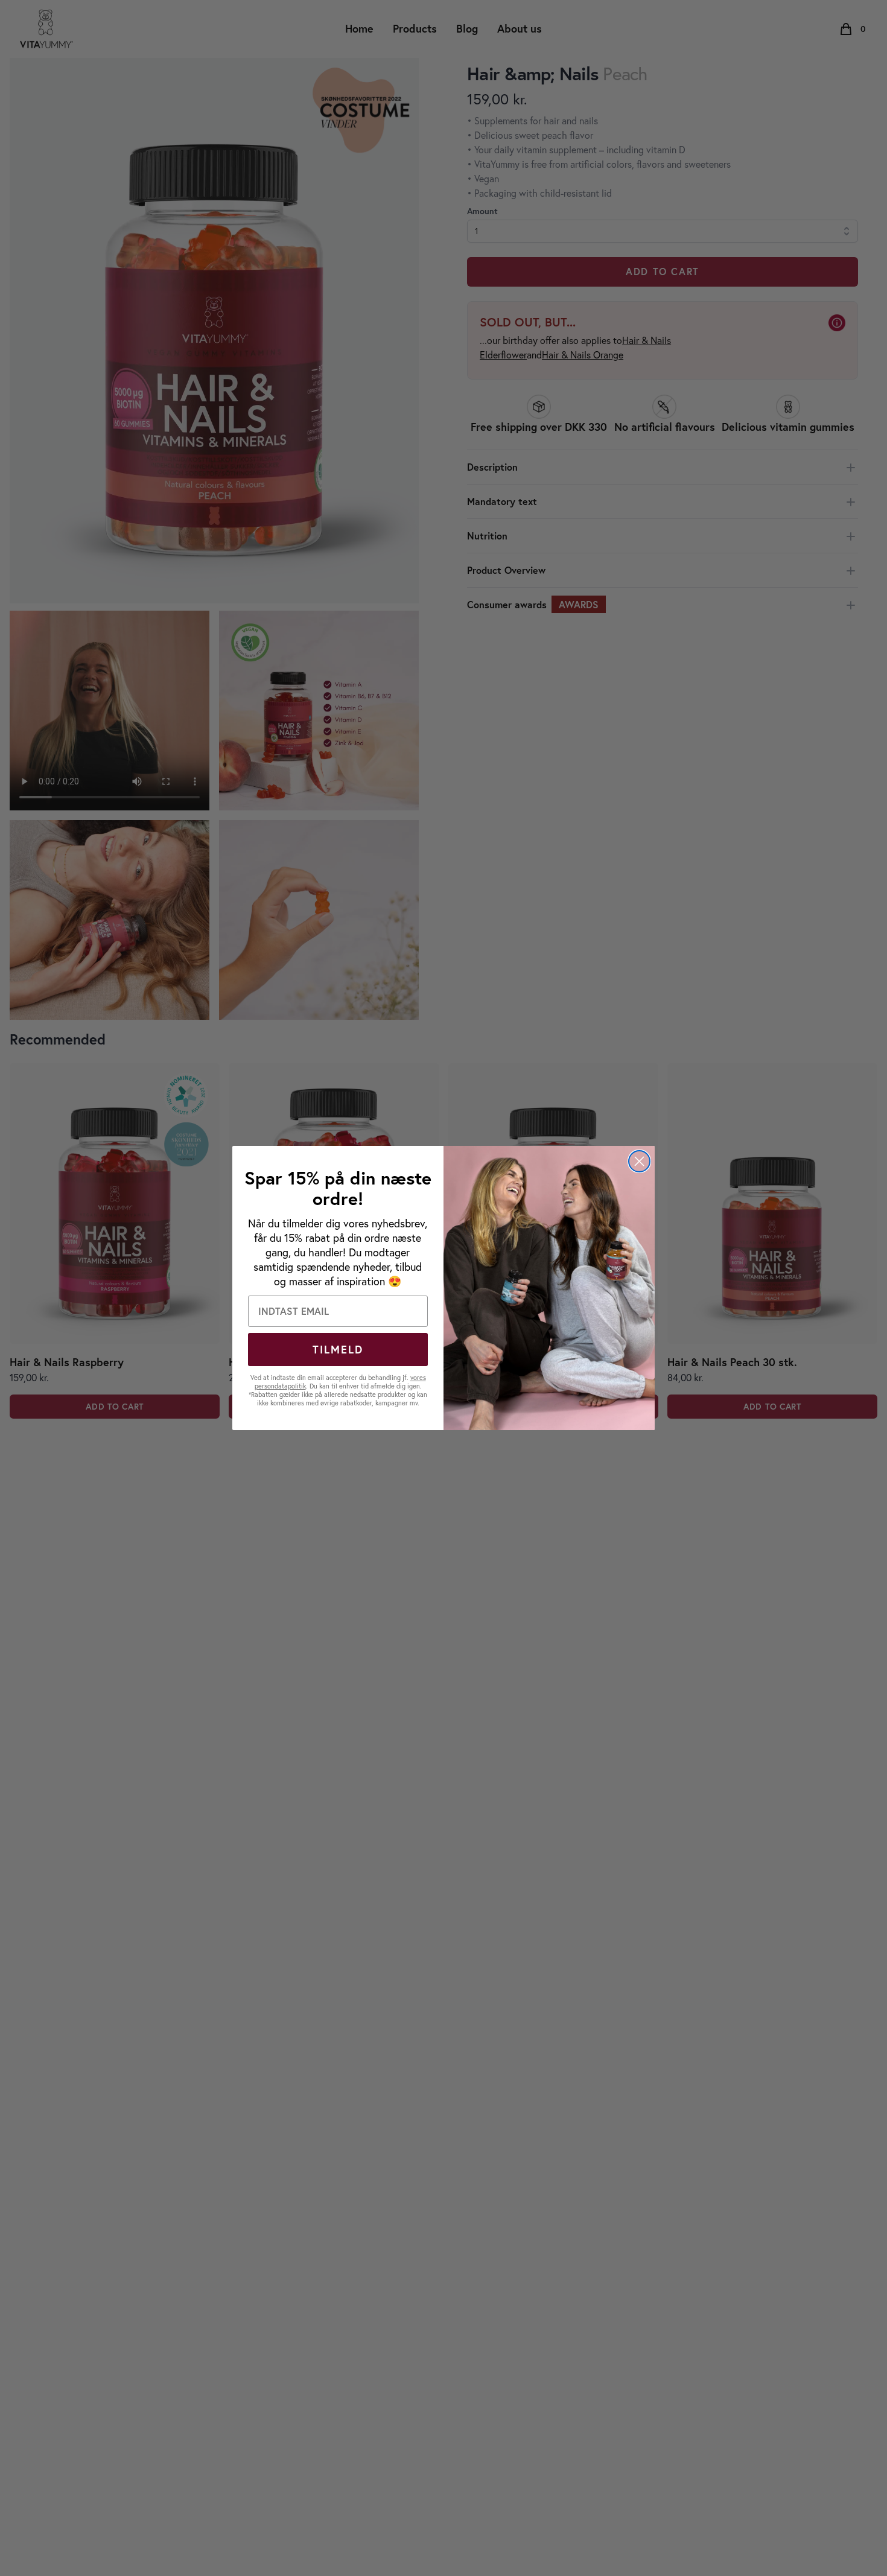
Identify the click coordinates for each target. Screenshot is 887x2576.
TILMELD (338, 1349)
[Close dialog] (639, 1161)
